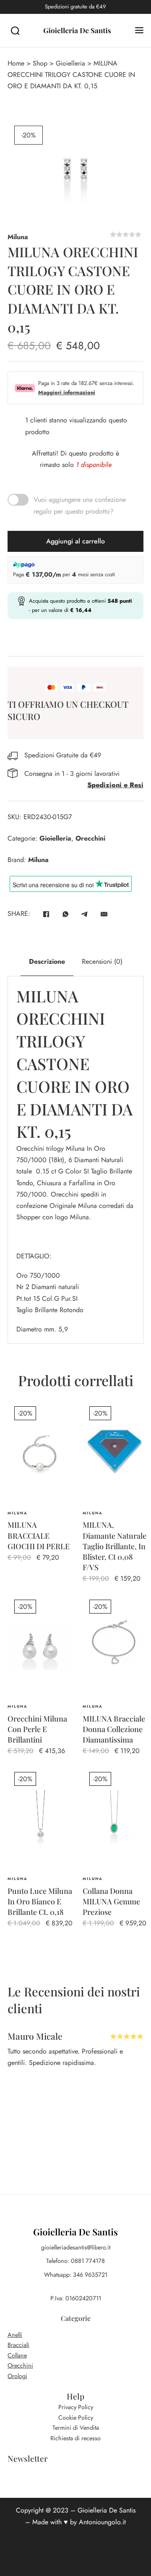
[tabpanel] (75, 1160)
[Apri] (139, 30)
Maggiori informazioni (67, 392)
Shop (40, 63)
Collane (17, 2355)
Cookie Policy (76, 2418)
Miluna (18, 237)
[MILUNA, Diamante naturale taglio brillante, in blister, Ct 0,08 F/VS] (115, 1453)
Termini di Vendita (76, 2428)
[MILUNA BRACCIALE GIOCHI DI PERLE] (40, 1453)
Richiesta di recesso (75, 2438)
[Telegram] (85, 914)
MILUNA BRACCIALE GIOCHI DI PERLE (39, 1535)
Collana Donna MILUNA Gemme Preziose (111, 1901)
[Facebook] (46, 914)
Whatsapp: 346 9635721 (76, 2275)
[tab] (47, 962)
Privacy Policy (76, 2407)
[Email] (104, 914)
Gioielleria (70, 63)
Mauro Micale (35, 2036)
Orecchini (90, 838)
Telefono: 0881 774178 (75, 2261)
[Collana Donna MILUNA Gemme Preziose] (115, 1819)
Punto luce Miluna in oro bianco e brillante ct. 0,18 (40, 1901)
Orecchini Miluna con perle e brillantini (37, 1729)
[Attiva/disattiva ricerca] (15, 31)
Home (16, 63)
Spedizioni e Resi (115, 785)
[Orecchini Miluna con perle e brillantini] (40, 1647)
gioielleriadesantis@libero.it (76, 2247)
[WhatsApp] (65, 914)
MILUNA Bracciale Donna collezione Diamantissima (114, 1729)
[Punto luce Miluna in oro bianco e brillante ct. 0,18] (40, 1819)
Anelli (15, 2335)
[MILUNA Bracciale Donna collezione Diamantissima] (115, 1647)
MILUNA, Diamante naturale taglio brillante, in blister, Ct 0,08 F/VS (115, 1546)
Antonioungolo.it (102, 2522)
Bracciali (18, 2345)
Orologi (17, 2376)
